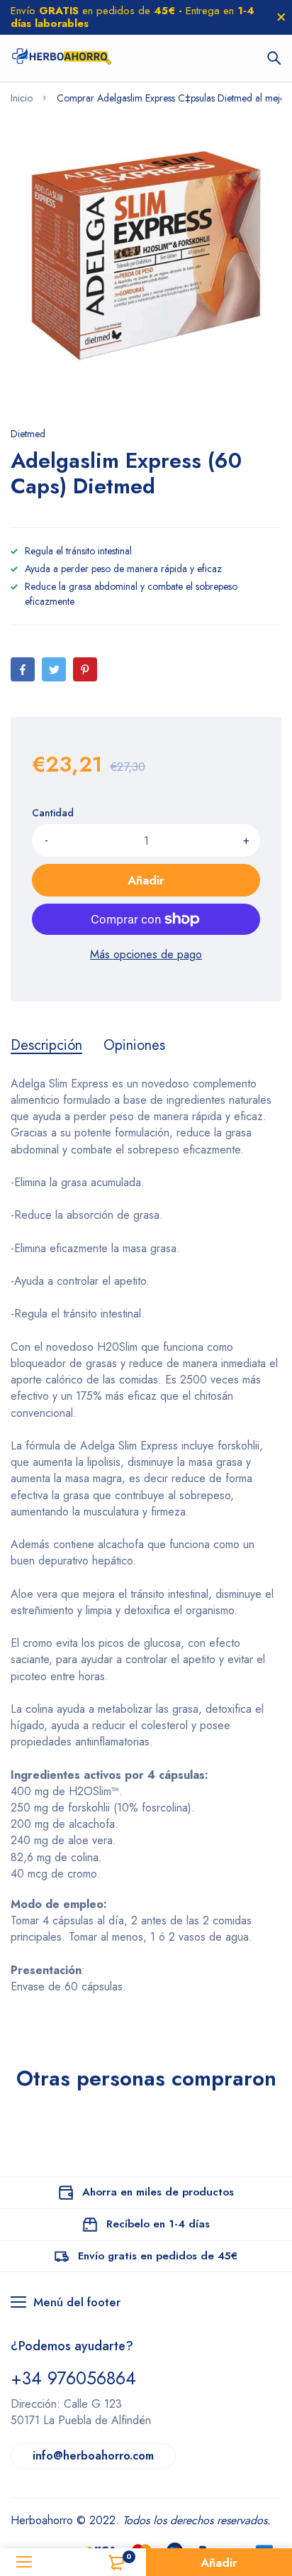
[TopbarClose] (281, 17)
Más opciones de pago (146, 954)
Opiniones (134, 1046)
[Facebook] (23, 669)
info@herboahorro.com (93, 2456)
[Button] (274, 58)
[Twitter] (54, 669)
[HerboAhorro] (61, 58)
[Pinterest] (85, 669)
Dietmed (28, 434)
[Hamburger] (24, 2562)
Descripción (46, 1046)
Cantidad (53, 813)
